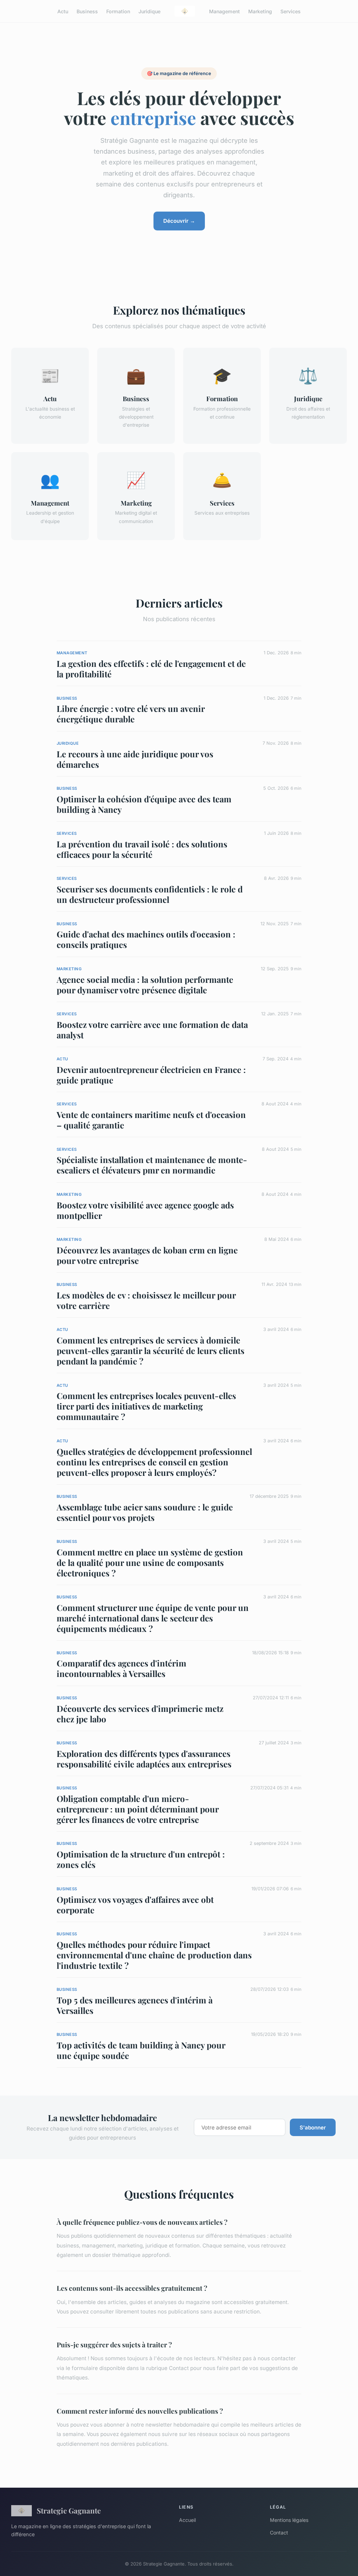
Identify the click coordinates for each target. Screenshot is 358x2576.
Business (87, 11)
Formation (118, 11)
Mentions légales (289, 2520)
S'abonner (313, 2128)
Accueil (187, 2520)
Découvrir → (179, 221)
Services (291, 11)
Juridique (149, 11)
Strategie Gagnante (69, 2510)
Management (224, 11)
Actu (63, 11)
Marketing (260, 11)
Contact (279, 2533)
